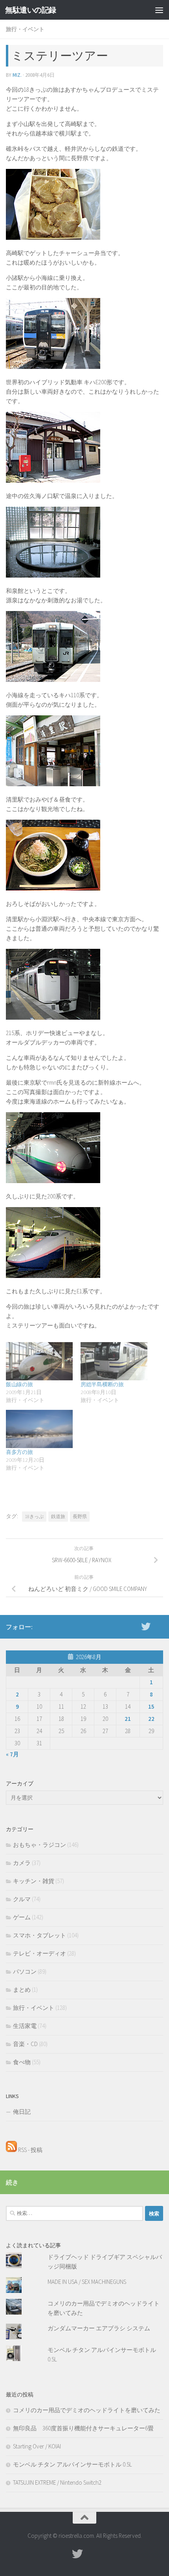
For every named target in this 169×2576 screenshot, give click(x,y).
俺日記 (22, 2112)
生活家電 (25, 2026)
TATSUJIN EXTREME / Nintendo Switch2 (57, 2482)
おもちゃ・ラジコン (39, 1845)
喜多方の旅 (19, 1452)
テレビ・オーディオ (39, 1953)
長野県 (80, 1516)
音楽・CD (25, 2044)
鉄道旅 (58, 1516)
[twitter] (146, 1626)
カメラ (22, 1863)
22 (151, 1719)
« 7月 (12, 1754)
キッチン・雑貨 (34, 1881)
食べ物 (22, 2062)
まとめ (22, 1990)
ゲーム (22, 1917)
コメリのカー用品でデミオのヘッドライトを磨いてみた (87, 2410)
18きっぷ (34, 1516)
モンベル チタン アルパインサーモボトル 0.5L (73, 2464)
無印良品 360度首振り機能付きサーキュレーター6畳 (83, 2428)
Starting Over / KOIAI (37, 2446)
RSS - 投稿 (30, 2150)
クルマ (22, 1899)
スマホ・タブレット (39, 1935)
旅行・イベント (25, 29)
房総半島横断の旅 (102, 1384)
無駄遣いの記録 (31, 10)
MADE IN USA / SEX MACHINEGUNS (87, 2282)
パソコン (25, 1971)
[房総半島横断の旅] (114, 1361)
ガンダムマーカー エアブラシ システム (99, 2328)
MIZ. (17, 75)
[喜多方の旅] (39, 1429)
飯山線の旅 (19, 1384)
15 (151, 1707)
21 (128, 1719)
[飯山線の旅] (39, 1361)
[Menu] (159, 10)
